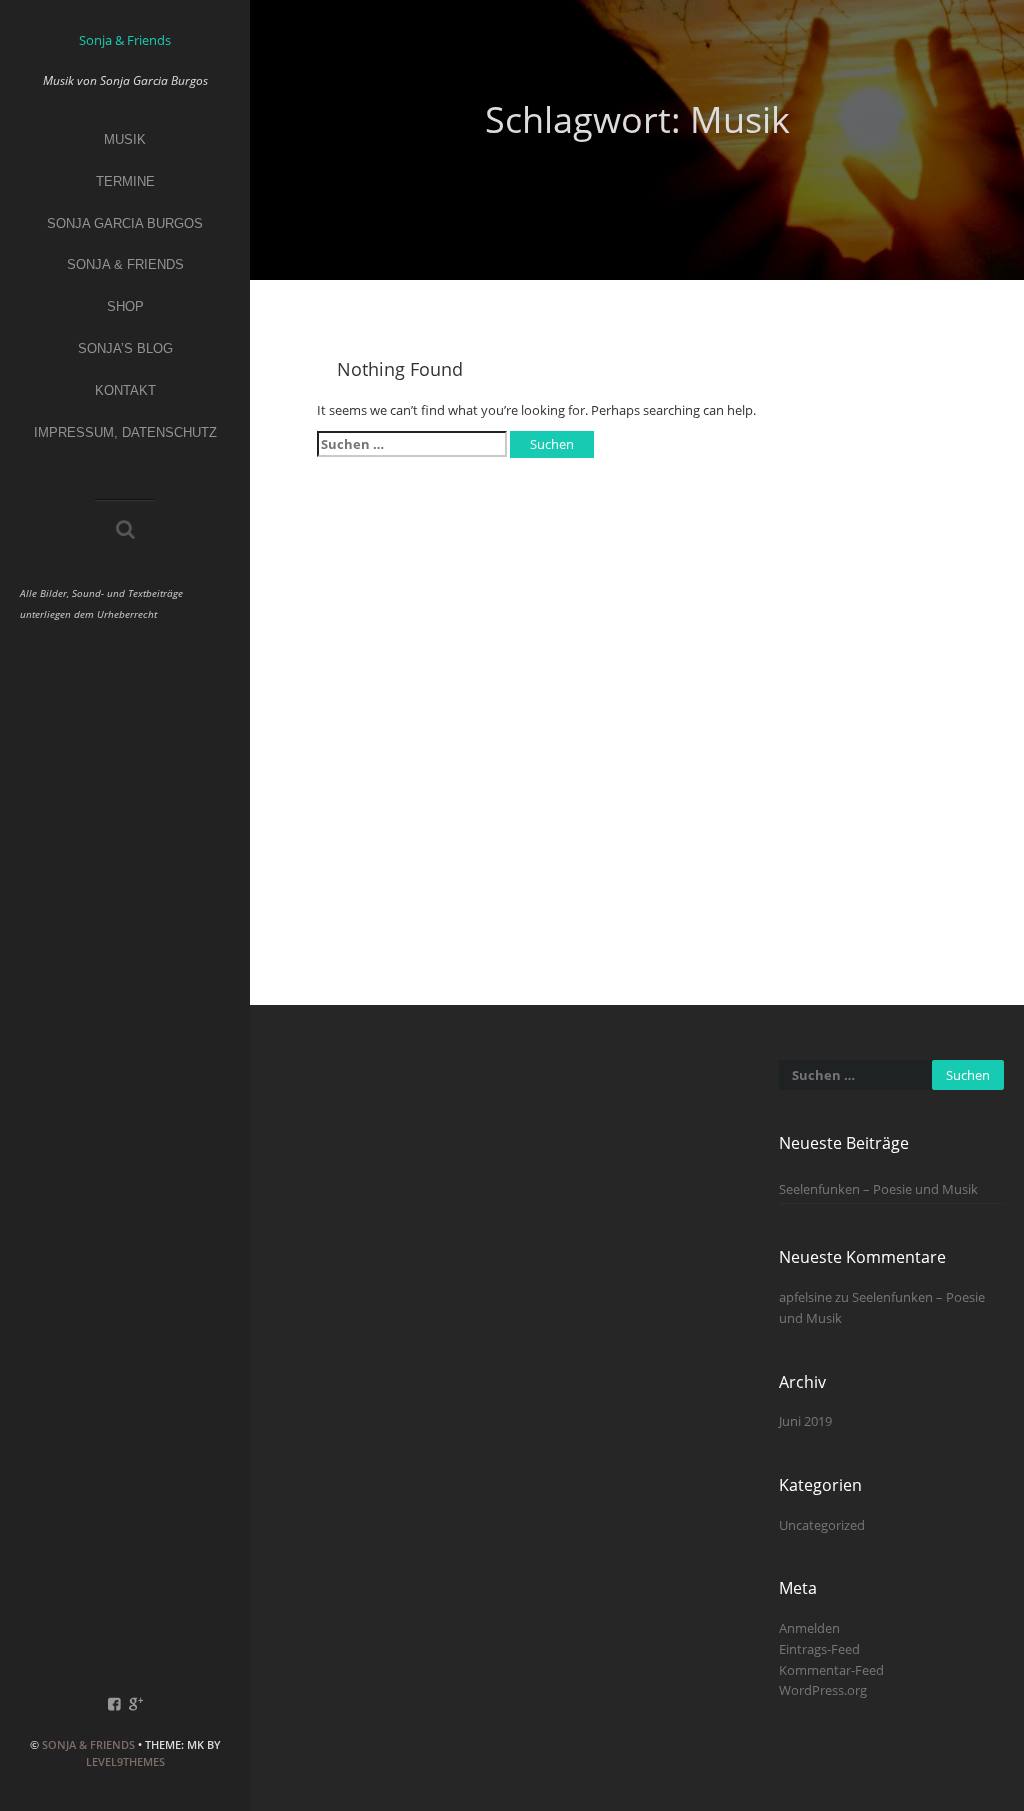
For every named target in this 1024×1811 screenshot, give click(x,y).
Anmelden (809, 1628)
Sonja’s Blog (125, 348)
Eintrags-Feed (819, 1649)
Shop (125, 306)
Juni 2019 (805, 1421)
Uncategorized (822, 1525)
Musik (125, 139)
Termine (125, 181)
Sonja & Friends (88, 1744)
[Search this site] (125, 531)
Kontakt (125, 390)
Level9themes (125, 1761)
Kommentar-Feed (831, 1670)
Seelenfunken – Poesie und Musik (878, 1189)
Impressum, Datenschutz (125, 432)
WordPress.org (823, 1690)
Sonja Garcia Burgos (125, 223)
